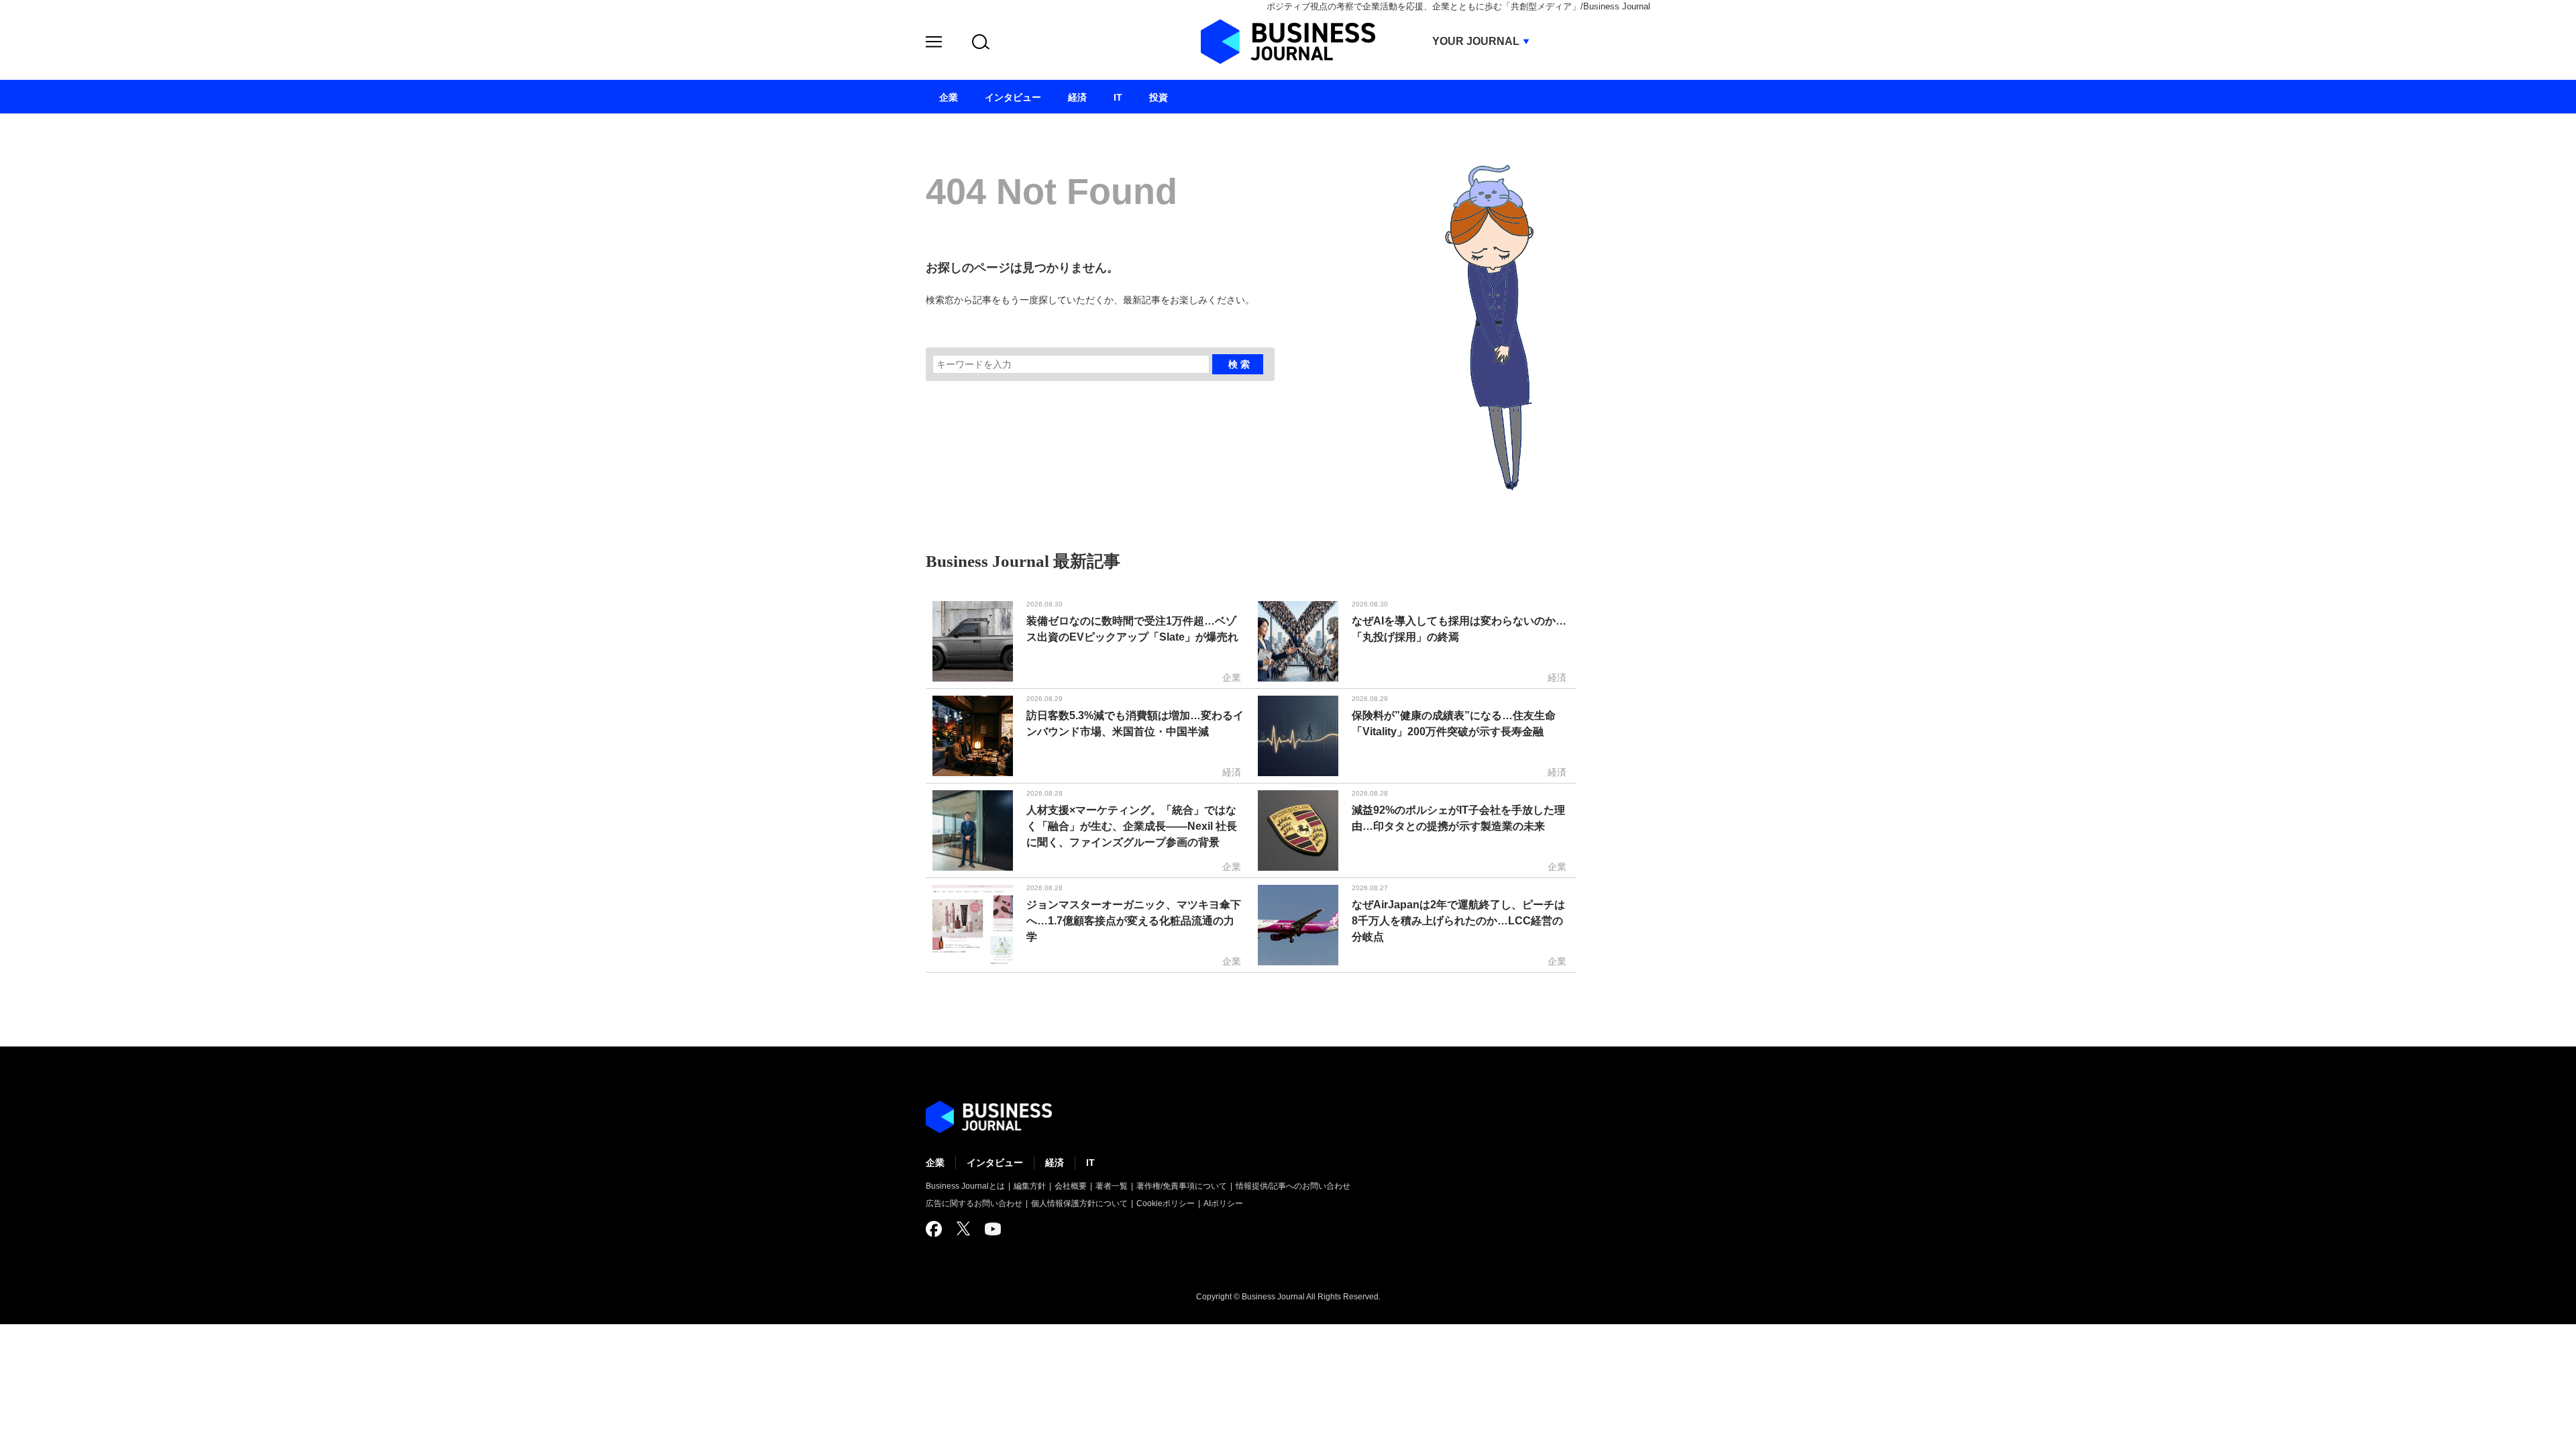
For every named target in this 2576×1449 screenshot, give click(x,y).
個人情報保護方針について (1079, 1203)
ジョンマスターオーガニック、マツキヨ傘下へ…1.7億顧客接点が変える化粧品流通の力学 (1134, 921)
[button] (934, 44)
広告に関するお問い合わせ (974, 1203)
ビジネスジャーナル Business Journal (1288, 42)
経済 (1055, 1163)
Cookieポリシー (1166, 1203)
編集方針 (1030, 1186)
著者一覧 (1112, 1186)
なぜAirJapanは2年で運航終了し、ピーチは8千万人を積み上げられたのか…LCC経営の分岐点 (1458, 921)
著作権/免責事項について (1182, 1186)
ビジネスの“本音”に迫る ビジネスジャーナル (989, 1117)
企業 (935, 1163)
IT (1090, 1163)
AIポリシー (1223, 1203)
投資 (1159, 97)
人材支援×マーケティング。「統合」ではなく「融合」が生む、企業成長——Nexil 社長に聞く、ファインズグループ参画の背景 (1132, 826)
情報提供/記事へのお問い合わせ (1293, 1186)
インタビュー (995, 1163)
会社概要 (1071, 1186)
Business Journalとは (965, 1186)
